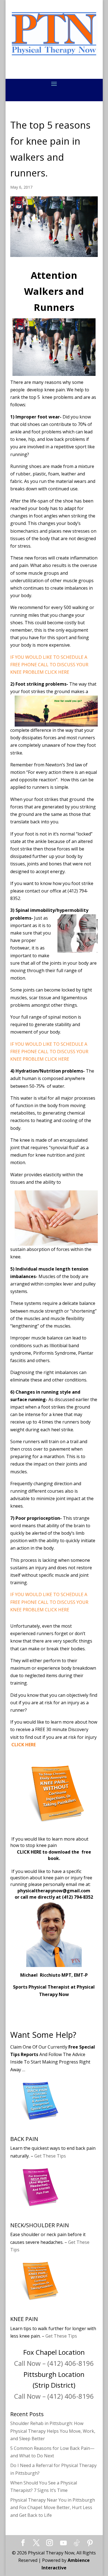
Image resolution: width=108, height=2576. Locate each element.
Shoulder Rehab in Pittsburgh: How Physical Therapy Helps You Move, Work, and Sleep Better (53, 2431)
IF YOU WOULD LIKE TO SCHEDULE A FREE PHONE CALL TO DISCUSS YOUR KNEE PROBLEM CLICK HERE (49, 665)
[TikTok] (77, 2543)
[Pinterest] (90, 2543)
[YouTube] (63, 2543)
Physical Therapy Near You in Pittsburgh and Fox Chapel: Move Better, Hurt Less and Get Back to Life (53, 2507)
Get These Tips (50, 2156)
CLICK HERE (30, 1852)
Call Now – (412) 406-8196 (54, 2363)
